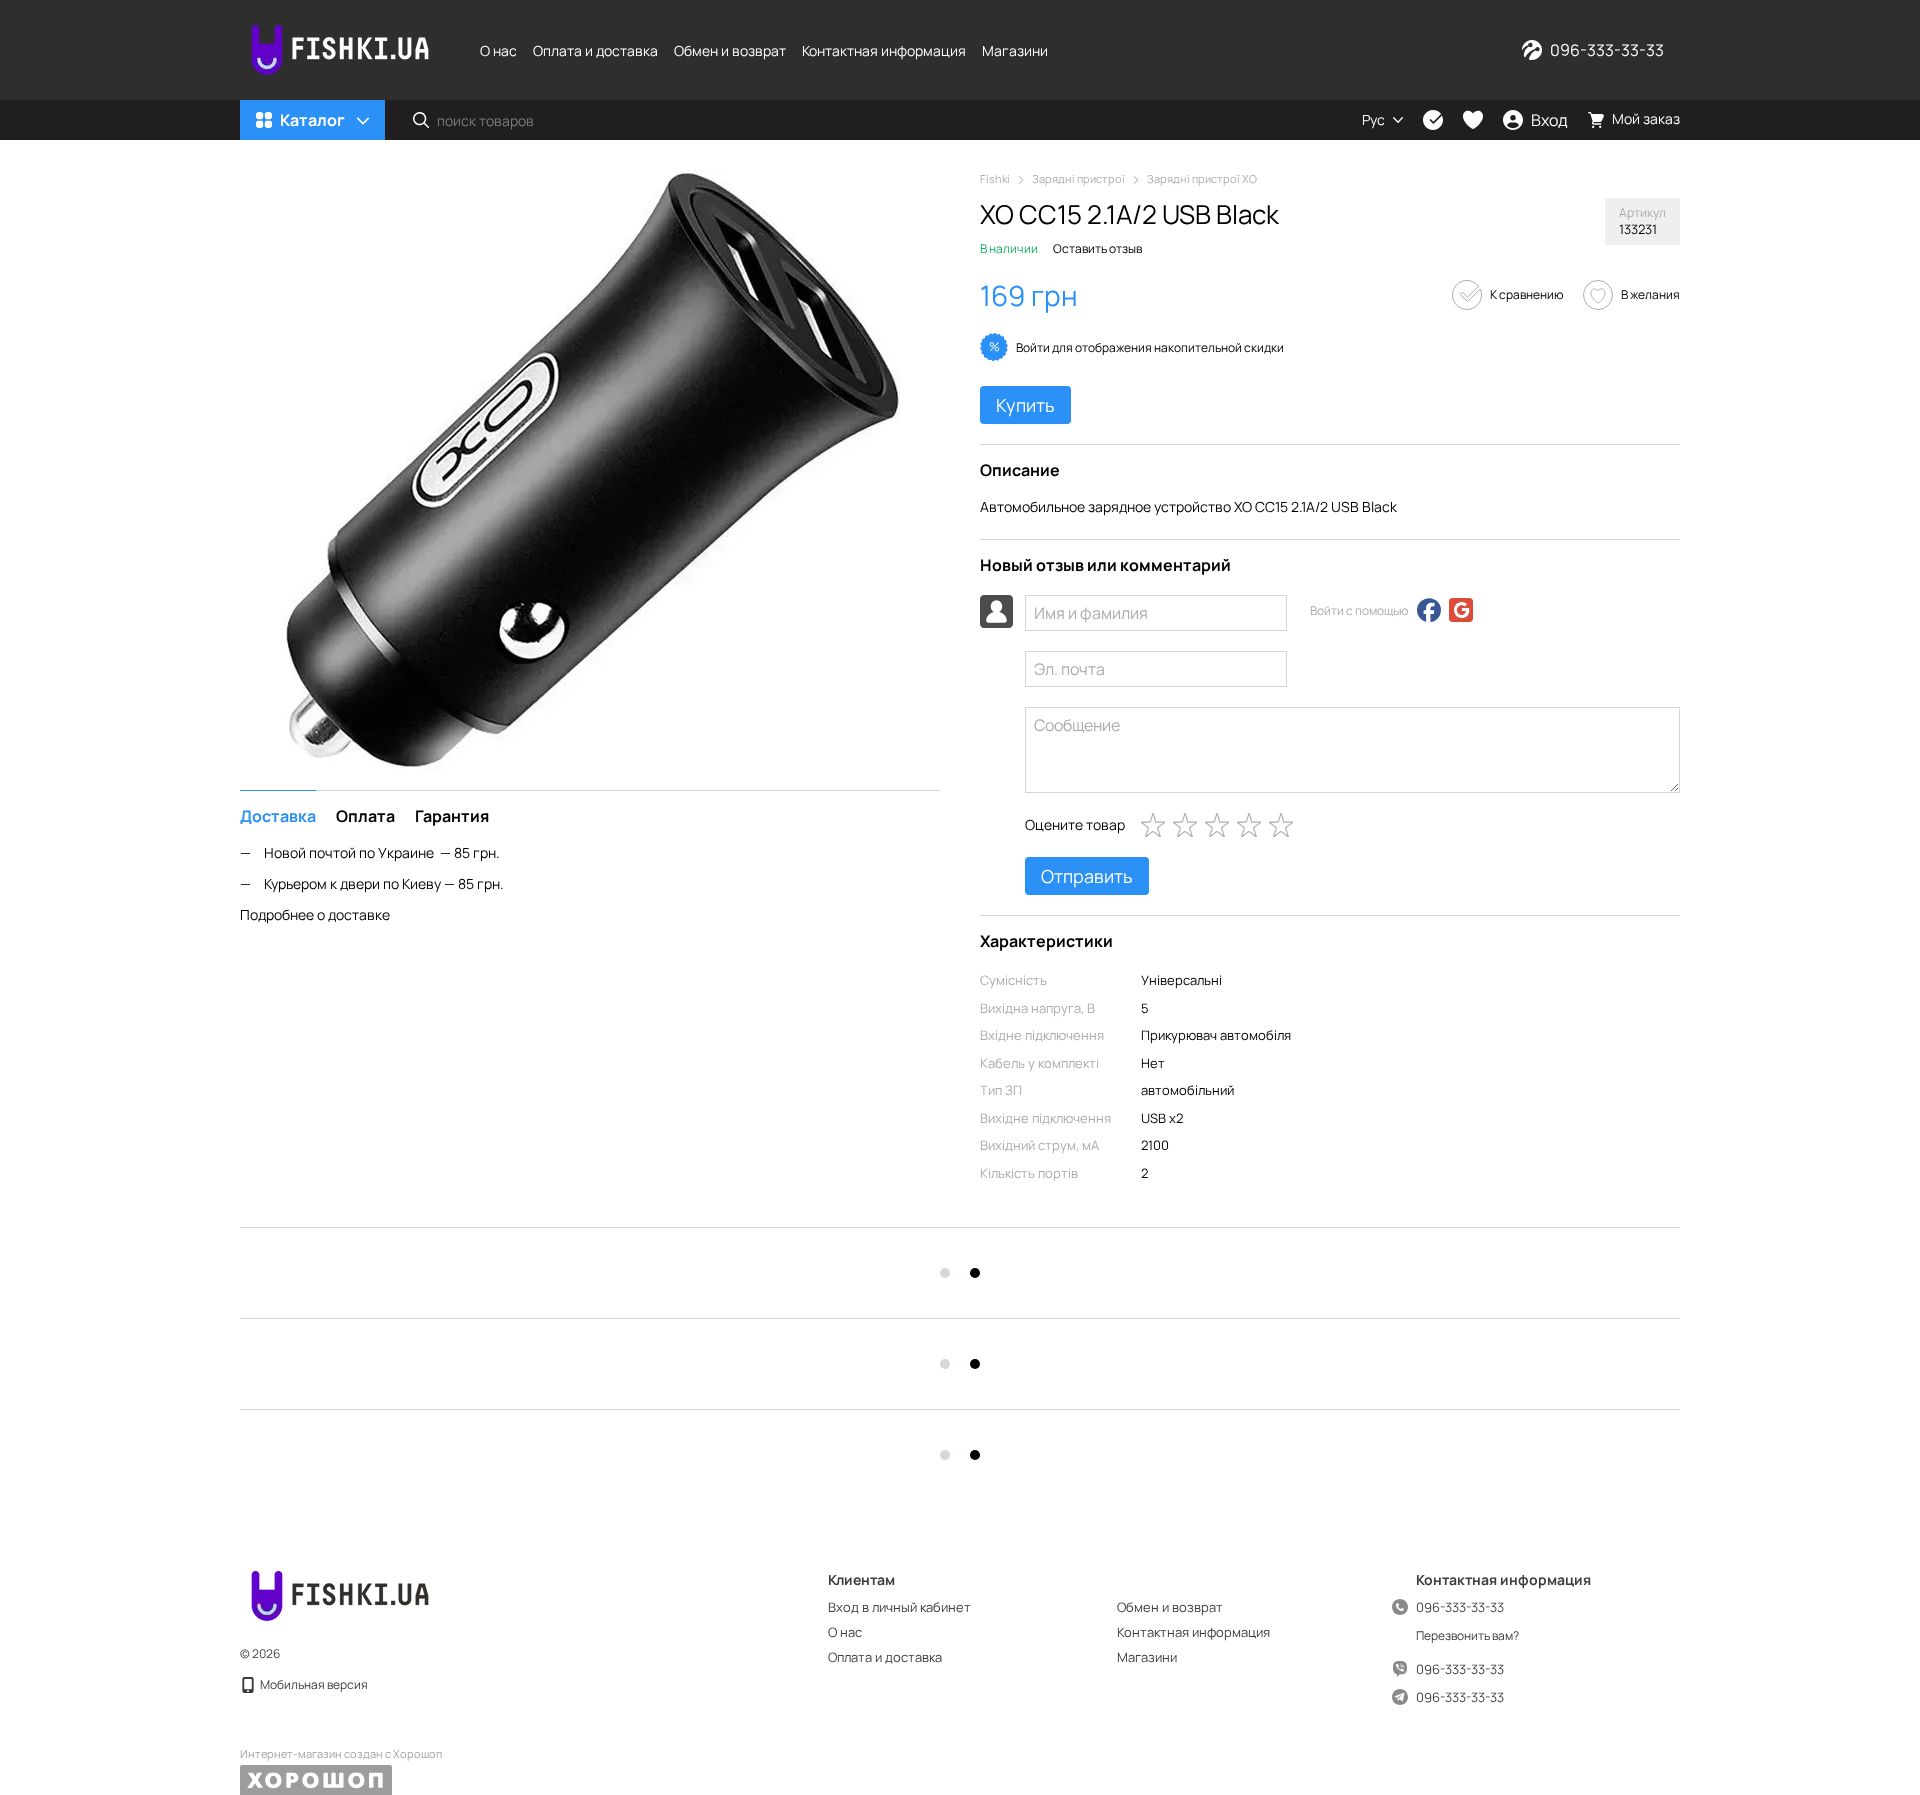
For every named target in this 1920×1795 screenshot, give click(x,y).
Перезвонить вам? (1467, 1636)
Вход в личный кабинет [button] (899, 1607)
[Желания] (1473, 120)
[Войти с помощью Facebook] (1429, 610)
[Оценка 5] (1285, 825)
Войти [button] (1033, 347)
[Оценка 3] (1221, 825)
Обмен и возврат (730, 50)
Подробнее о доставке (315, 913)
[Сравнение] (1433, 120)
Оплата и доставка (595, 50)
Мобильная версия (313, 1684)
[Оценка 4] (1253, 825)
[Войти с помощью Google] (1461, 610)
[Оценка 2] (1189, 825)
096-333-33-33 (1607, 50)
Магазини (1015, 50)
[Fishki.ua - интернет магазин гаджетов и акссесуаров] (340, 1594)
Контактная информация (884, 50)
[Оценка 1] (1157, 825)
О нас (498, 50)
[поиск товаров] (421, 120)
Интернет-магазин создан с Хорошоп (341, 1754)
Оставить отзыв (1097, 248)
